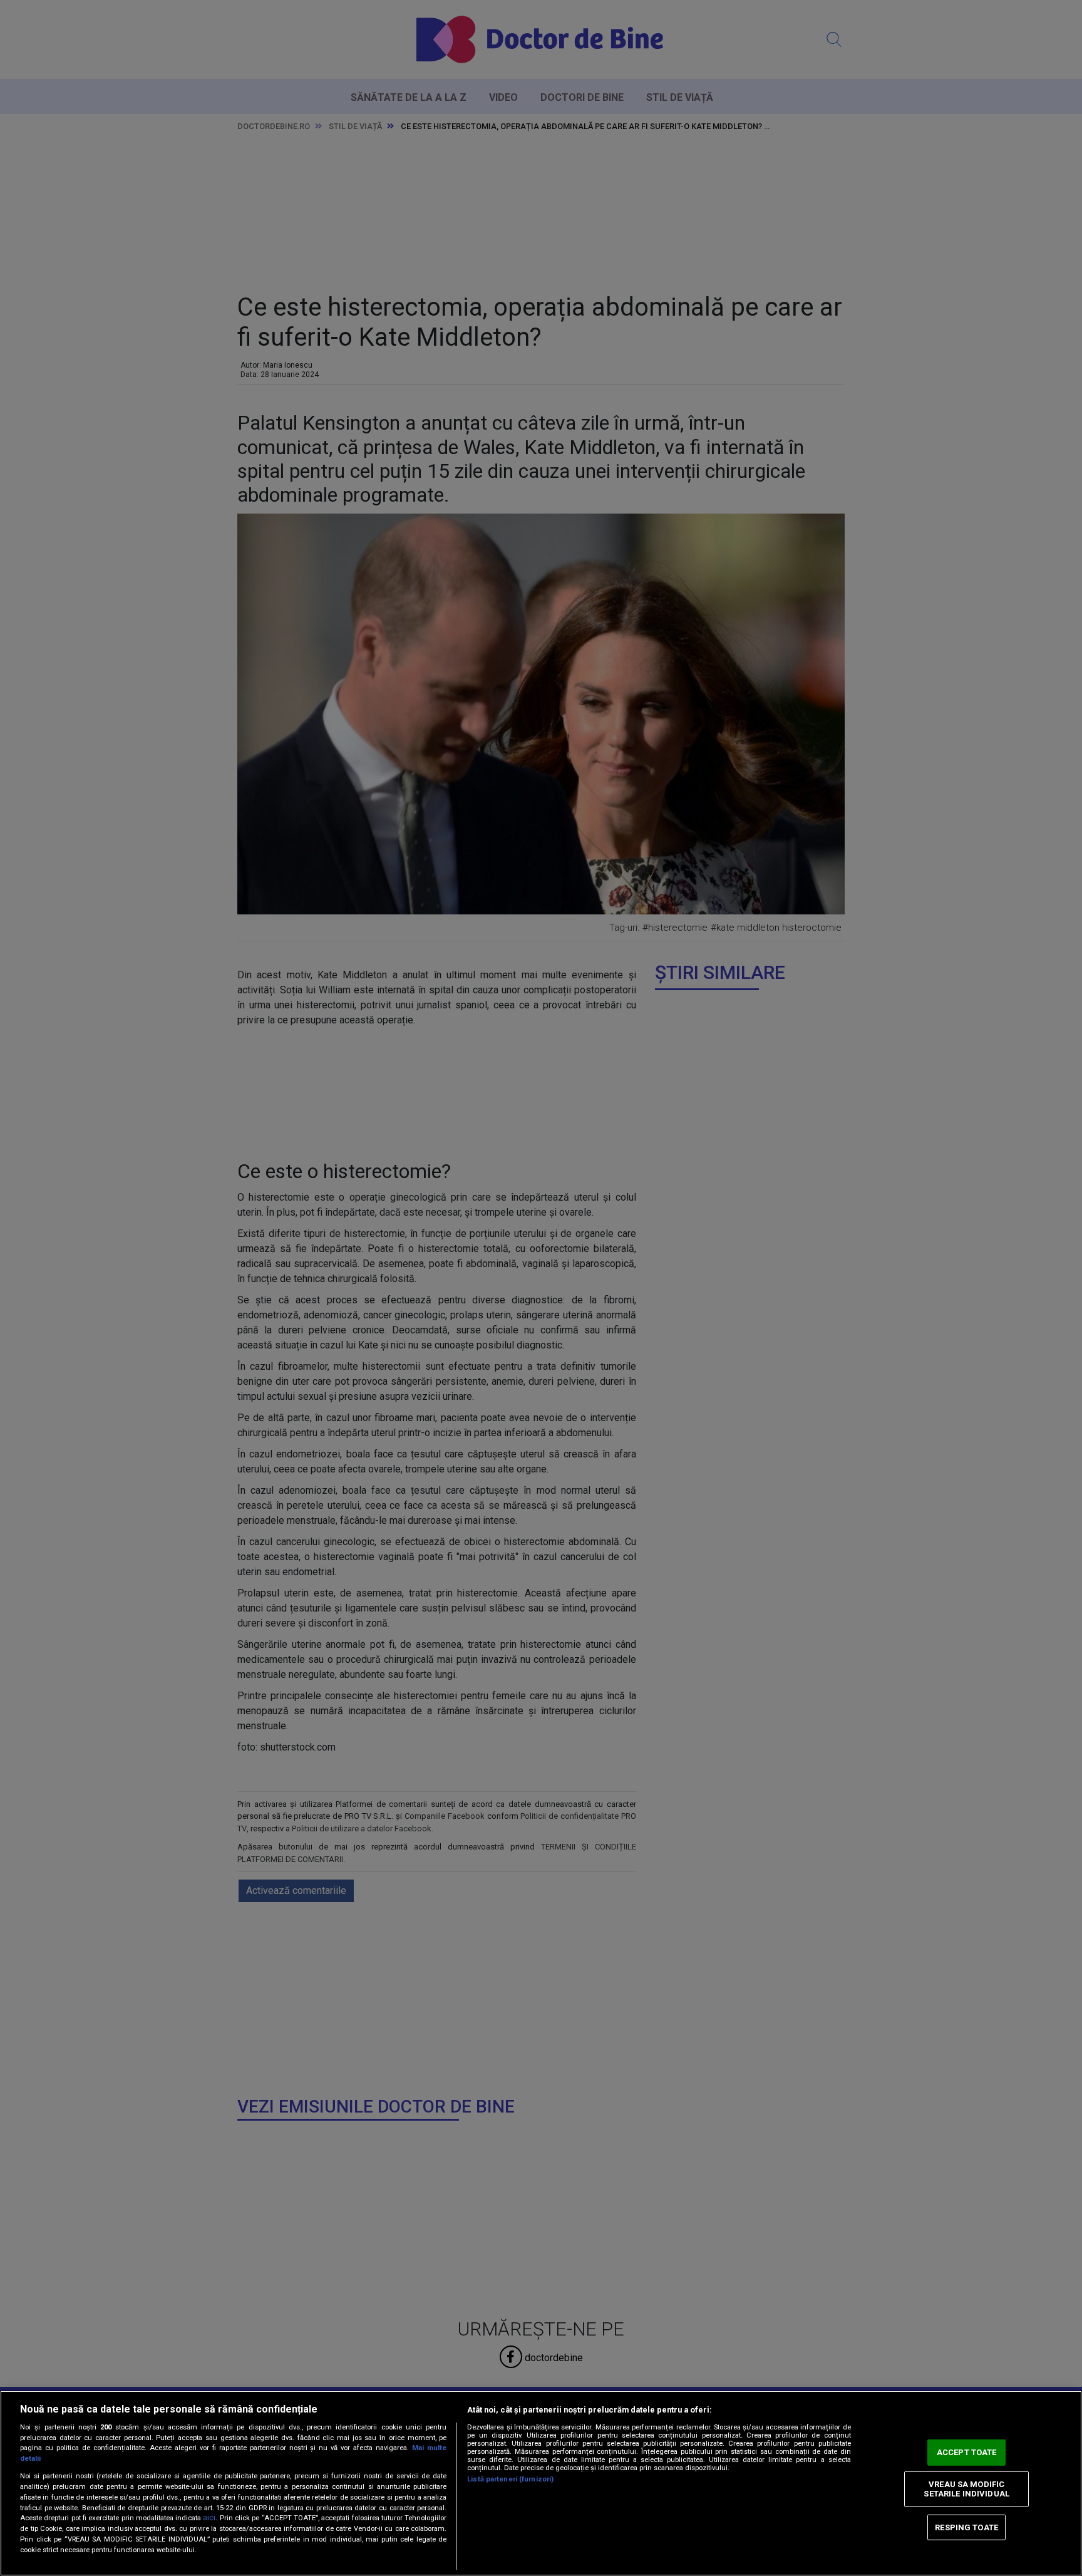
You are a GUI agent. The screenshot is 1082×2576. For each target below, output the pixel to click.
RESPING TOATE (966, 2527)
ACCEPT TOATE (967, 2452)
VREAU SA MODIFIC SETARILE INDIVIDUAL (966, 2489)
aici (209, 2518)
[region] (541, 2483)
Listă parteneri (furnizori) (510, 2479)
